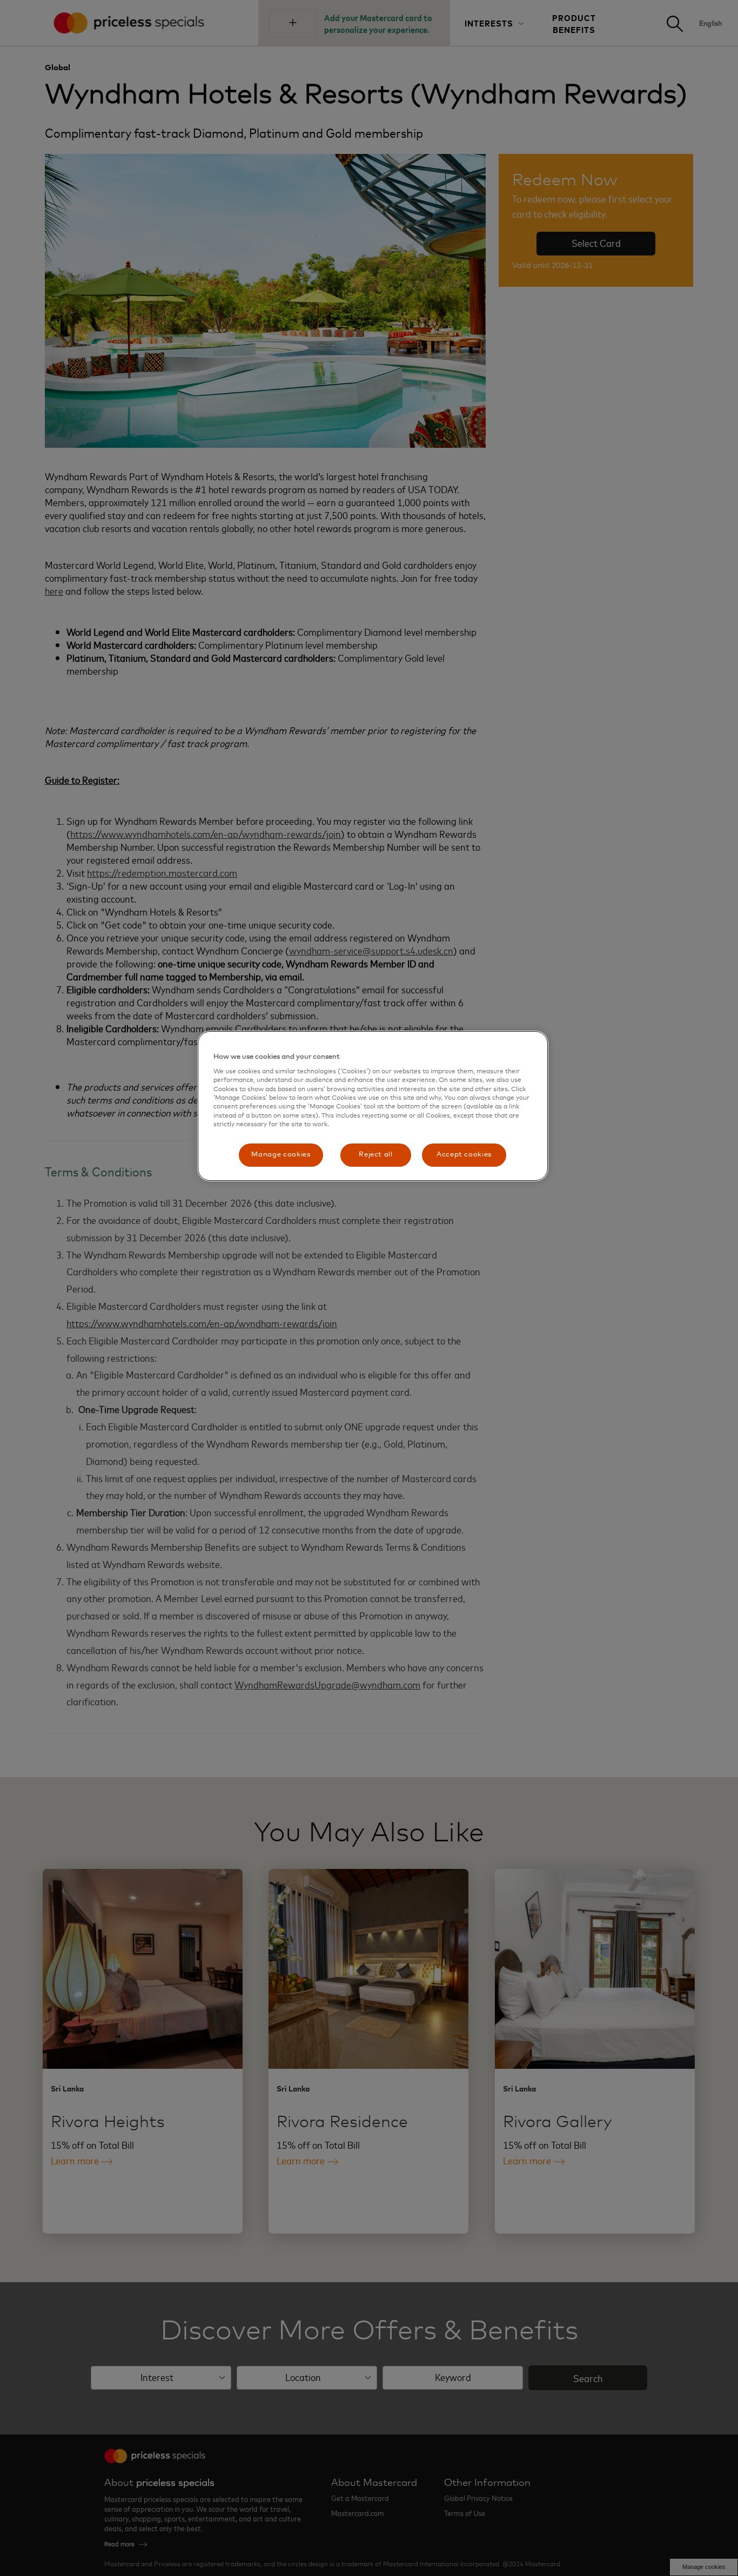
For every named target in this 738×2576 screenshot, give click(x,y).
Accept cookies (464, 1155)
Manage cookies (281, 1155)
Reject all (376, 1155)
